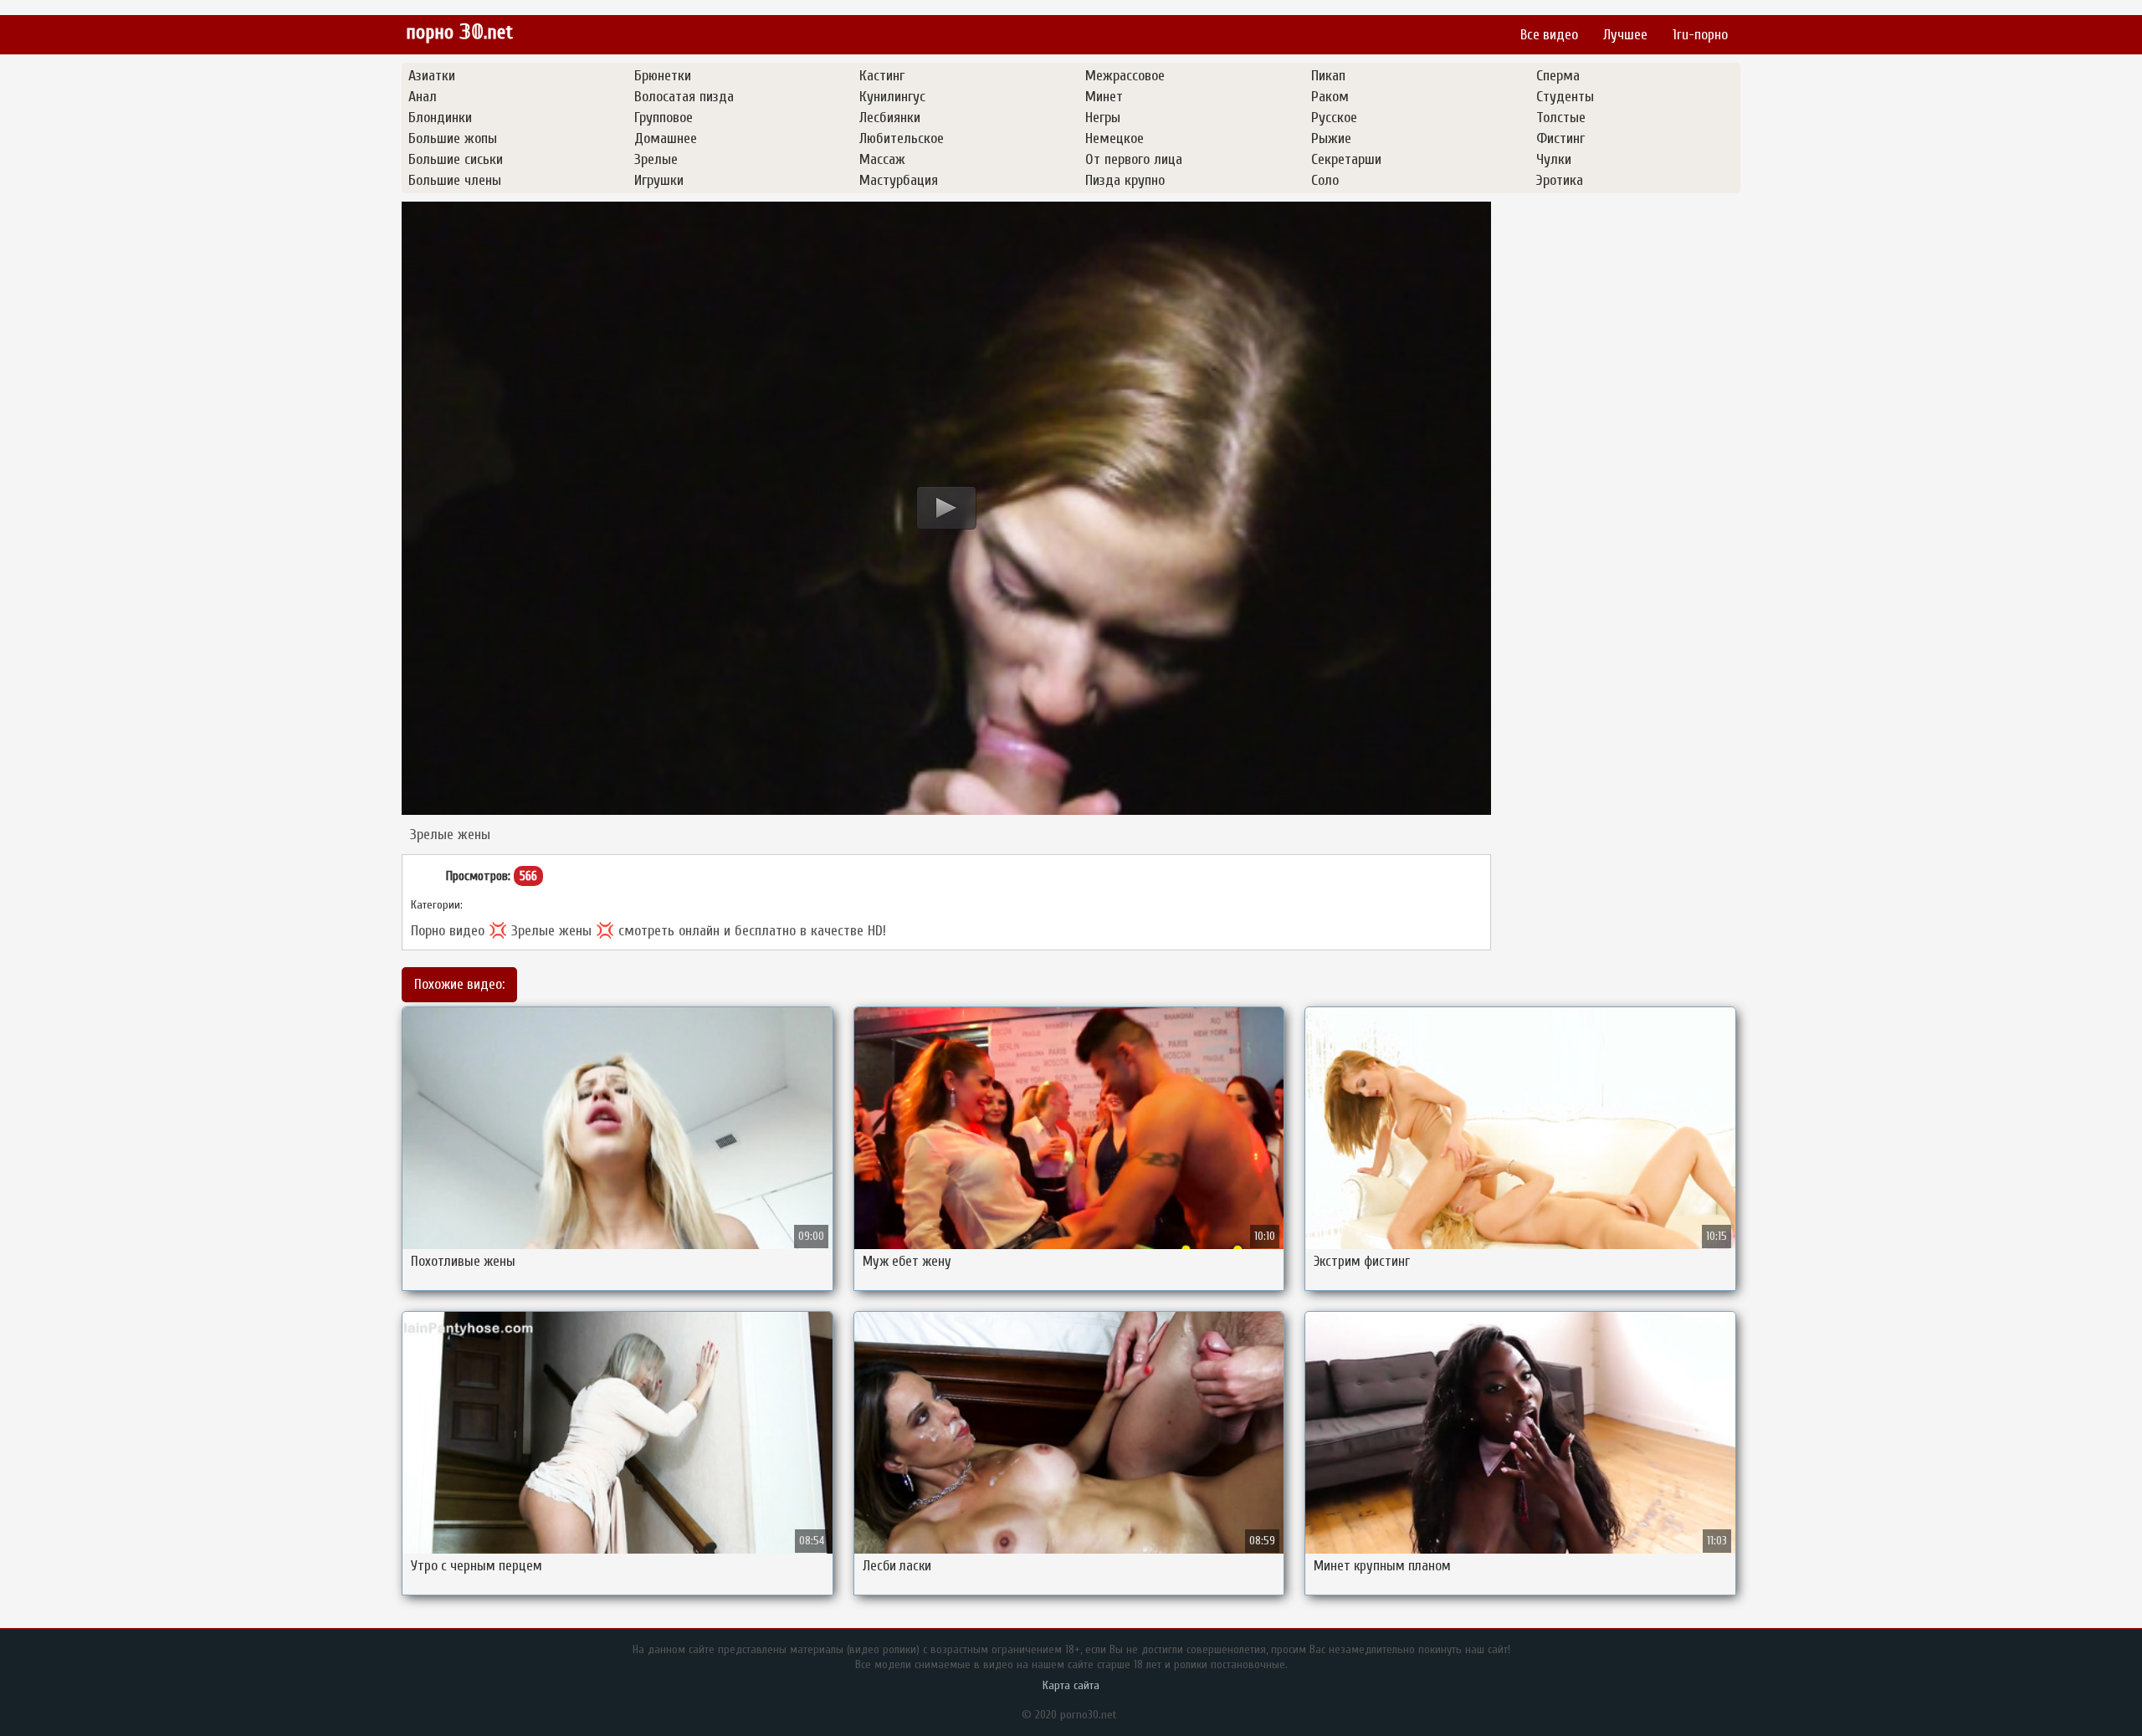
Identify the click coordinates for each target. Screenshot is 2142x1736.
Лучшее (1625, 35)
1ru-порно (1700, 35)
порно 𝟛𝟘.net (459, 32)
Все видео (1549, 35)
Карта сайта (1071, 1685)
